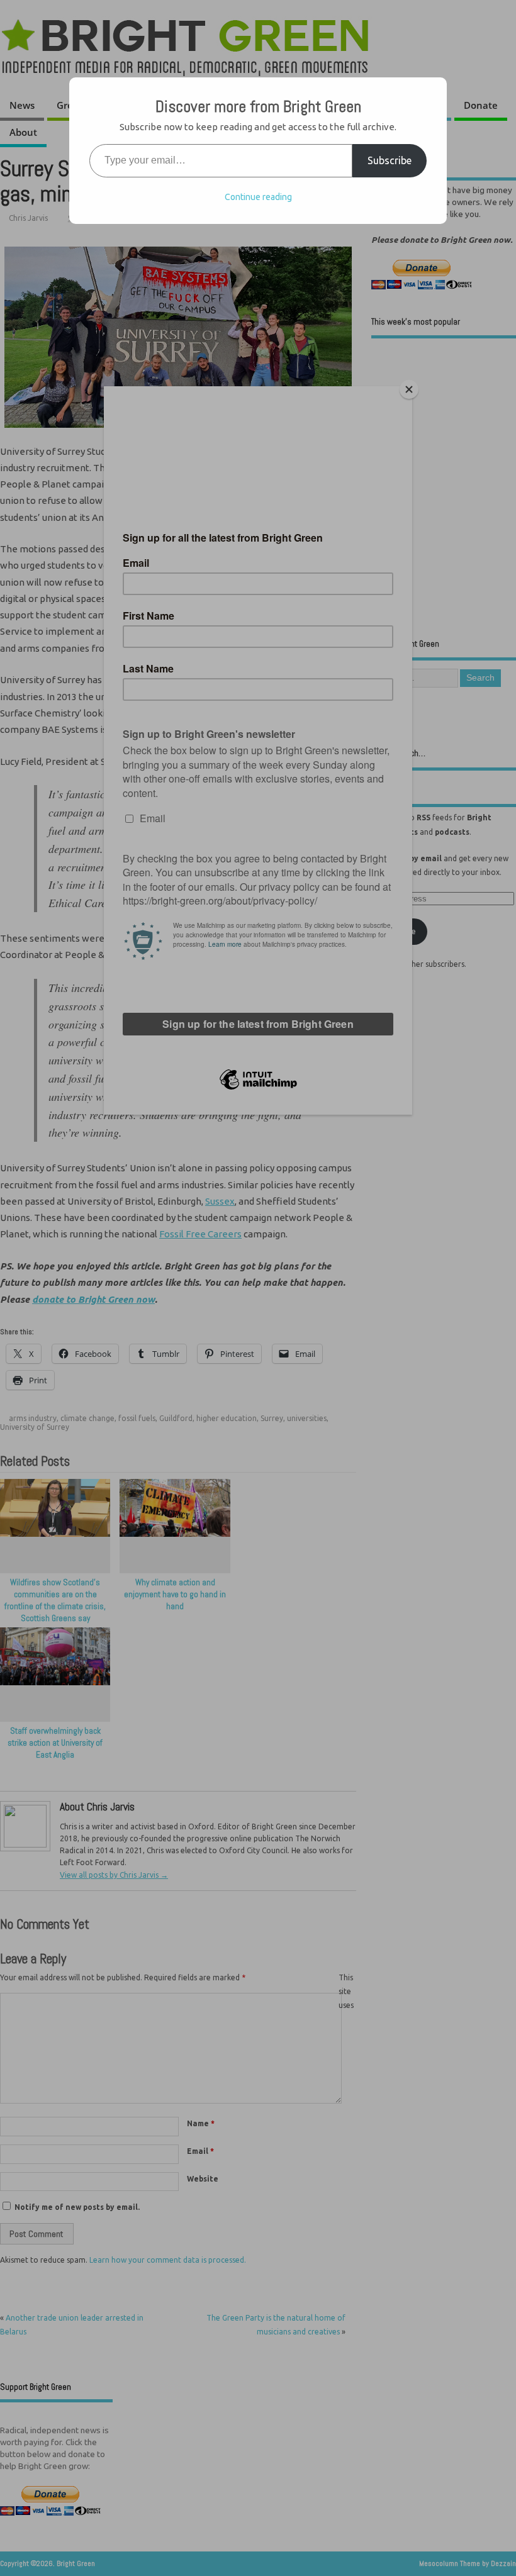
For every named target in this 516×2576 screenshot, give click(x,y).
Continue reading (258, 197)
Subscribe (390, 160)
